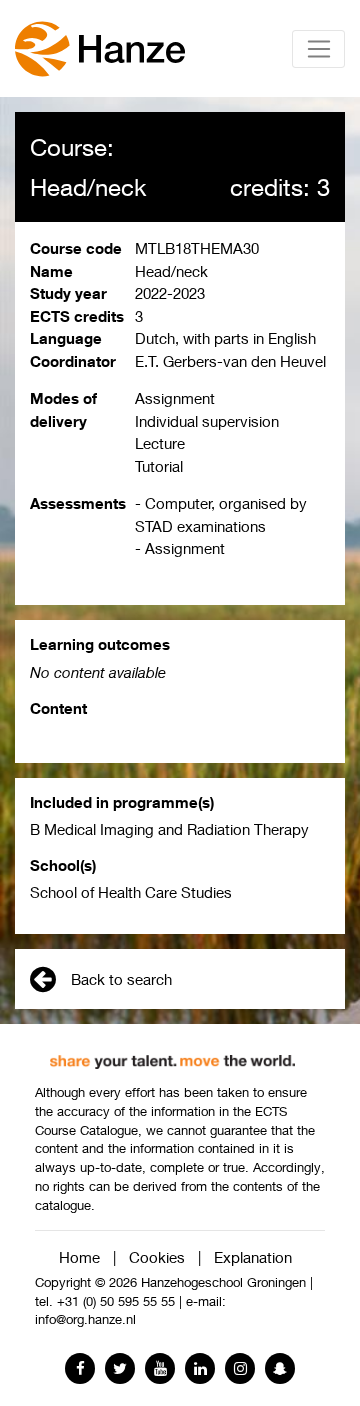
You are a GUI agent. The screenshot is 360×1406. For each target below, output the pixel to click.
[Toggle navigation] (318, 49)
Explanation (253, 1257)
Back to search (121, 979)
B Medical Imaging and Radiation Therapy (169, 829)
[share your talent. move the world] (172, 1054)
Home (79, 1257)
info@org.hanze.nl (85, 1319)
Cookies (157, 1257)
